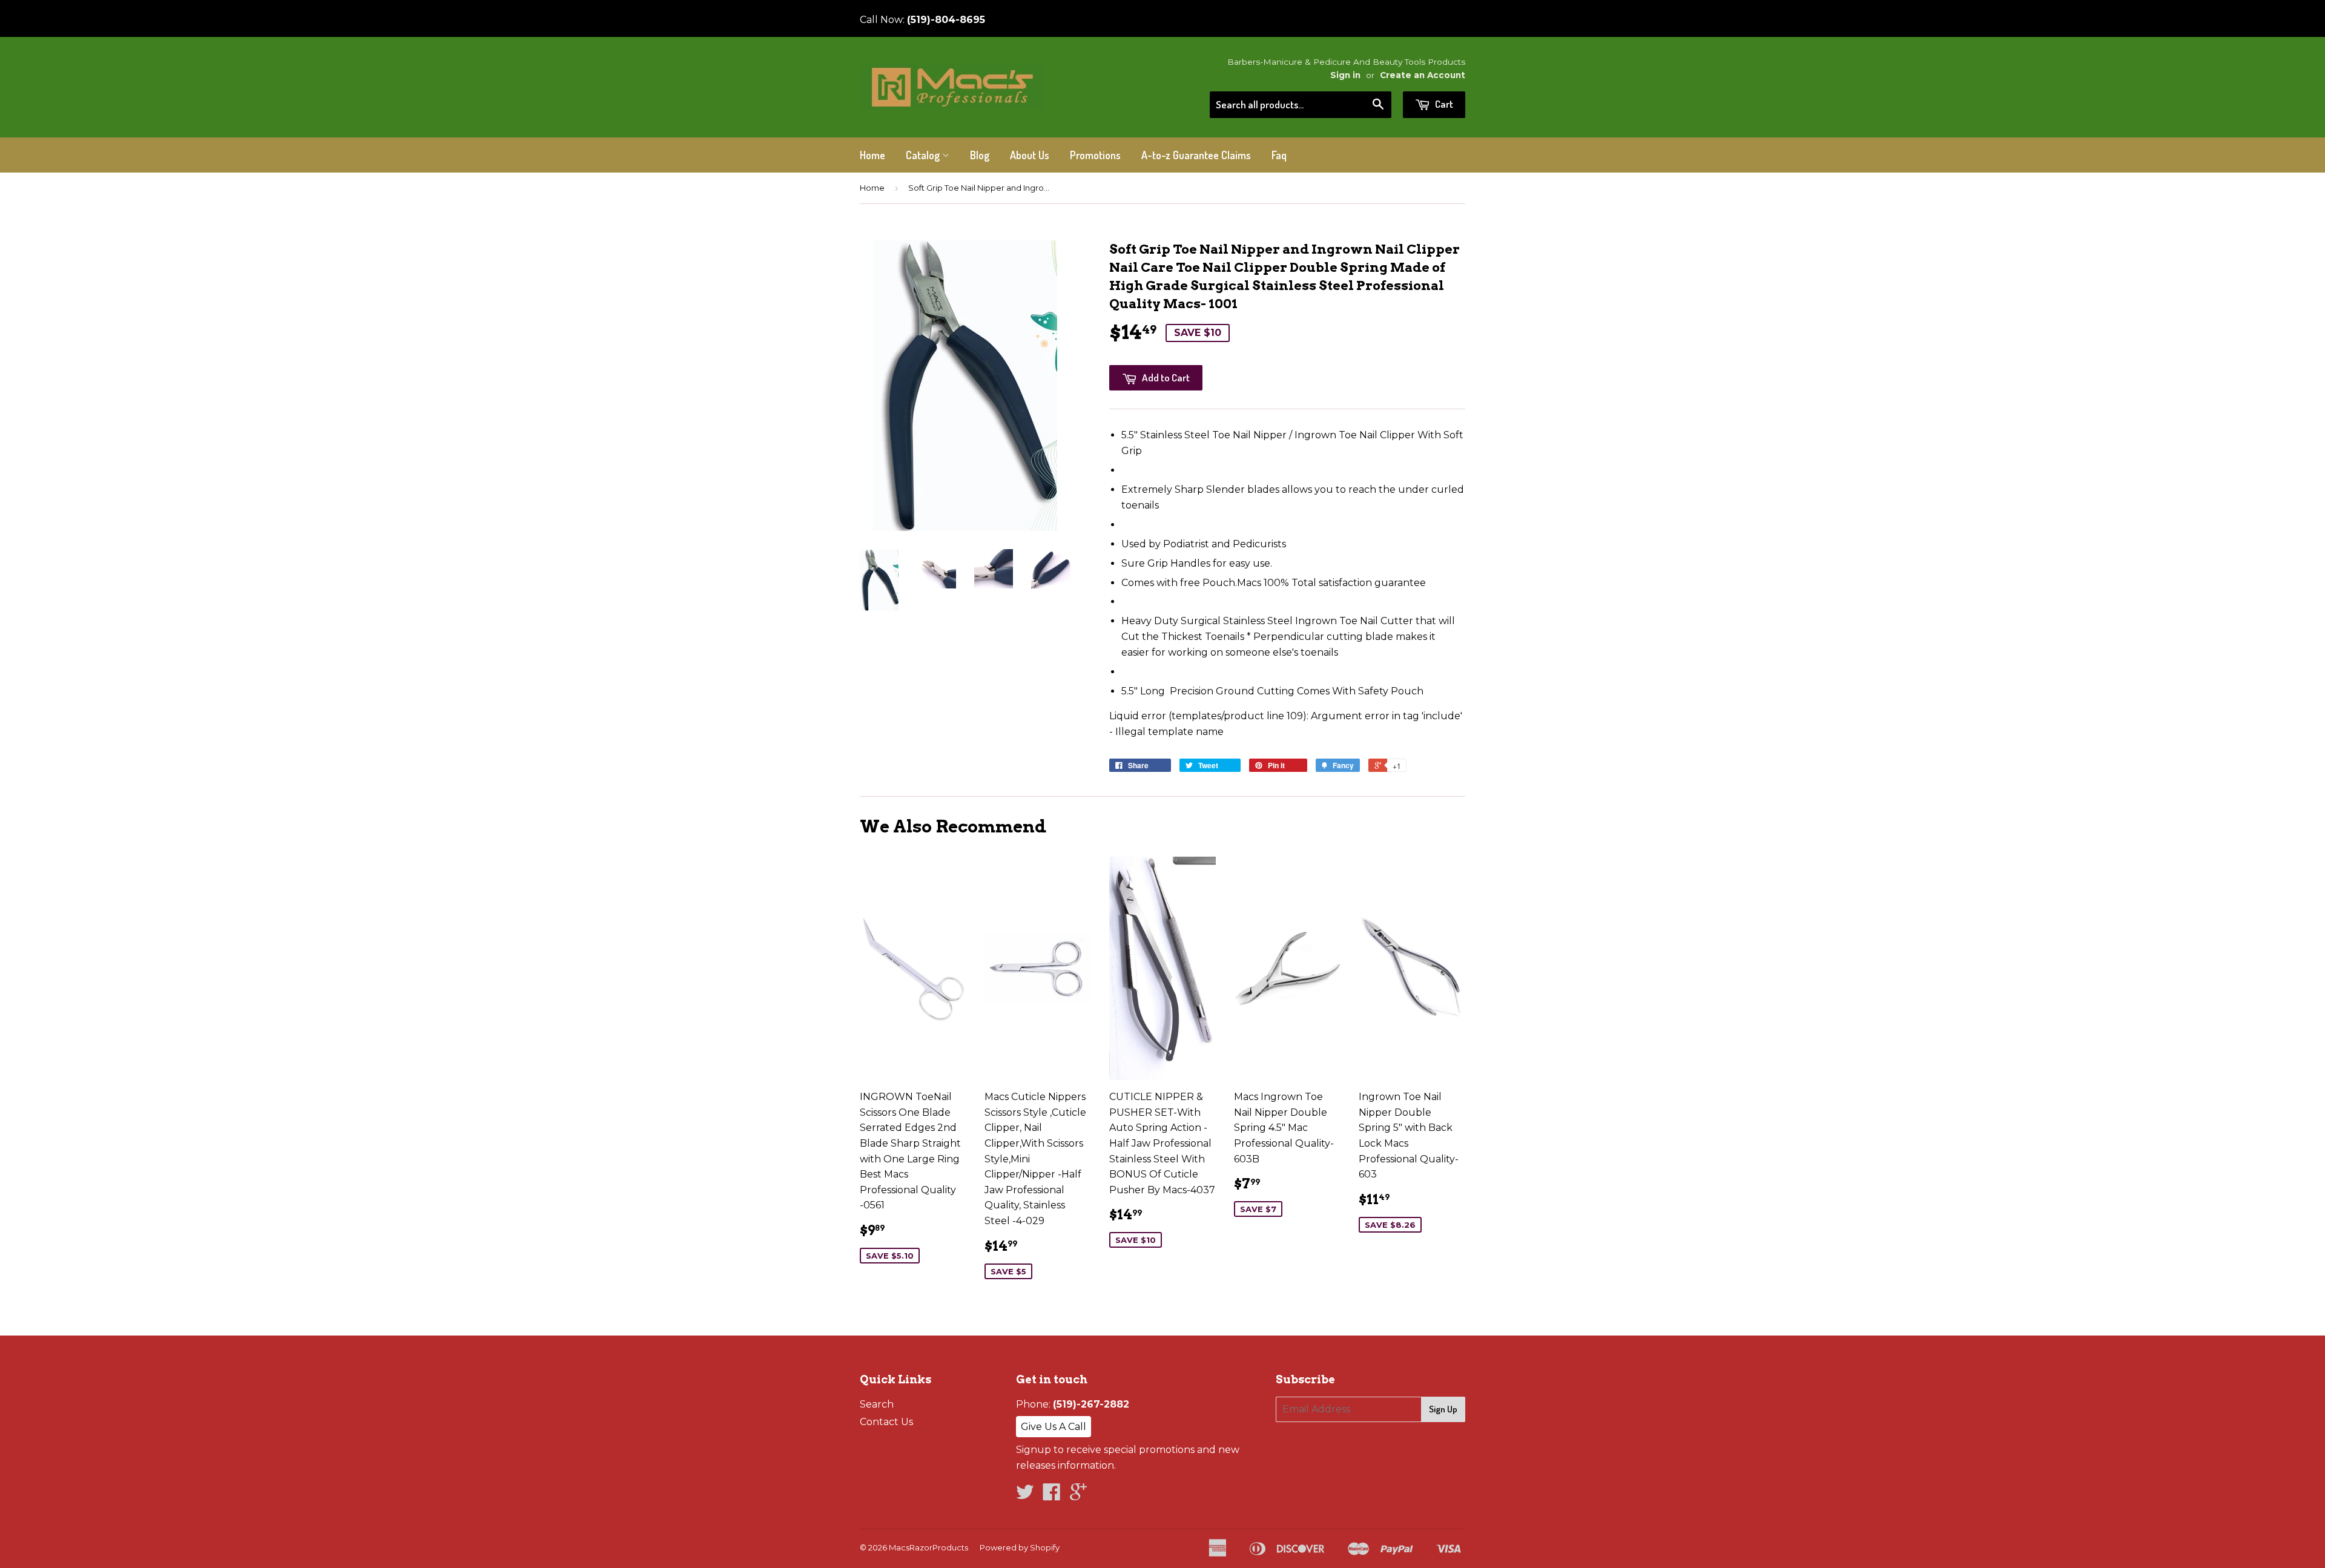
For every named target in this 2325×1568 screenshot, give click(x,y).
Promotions (1095, 155)
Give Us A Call (1054, 1427)
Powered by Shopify (1020, 1547)
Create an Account (1423, 75)
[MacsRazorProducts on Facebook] (1052, 1496)
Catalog (924, 155)
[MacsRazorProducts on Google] (1078, 1496)
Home (872, 155)
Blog (980, 155)
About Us (1030, 155)
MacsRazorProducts (928, 1547)
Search (877, 1404)
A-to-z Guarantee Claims (1196, 155)
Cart (1443, 104)
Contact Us (886, 1422)
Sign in (1345, 75)
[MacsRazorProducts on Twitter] (1025, 1496)
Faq (1279, 155)
